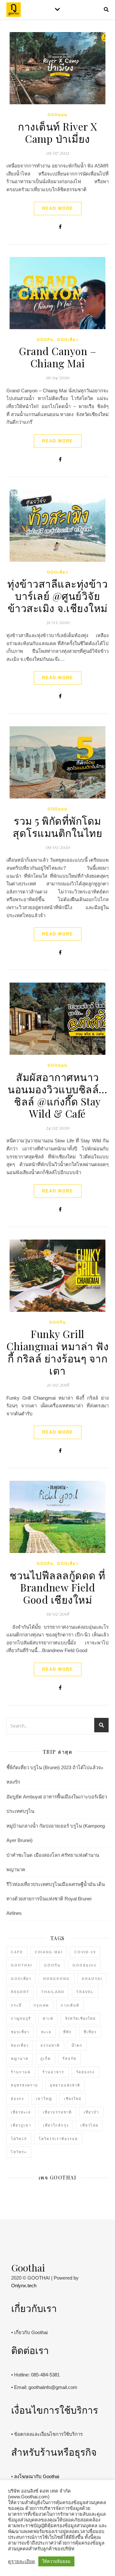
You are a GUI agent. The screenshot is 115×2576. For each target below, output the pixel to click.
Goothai (22, 1965)
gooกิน (45, 340)
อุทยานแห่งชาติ (65, 2085)
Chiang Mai (49, 1952)
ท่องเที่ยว (20, 2045)
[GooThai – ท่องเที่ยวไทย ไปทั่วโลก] (14, 10)
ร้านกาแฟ (21, 2072)
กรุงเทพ (41, 2005)
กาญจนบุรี (21, 2018)
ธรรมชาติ (50, 2045)
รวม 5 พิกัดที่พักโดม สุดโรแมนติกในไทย (57, 827)
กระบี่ (16, 2005)
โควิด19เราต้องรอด (58, 2139)
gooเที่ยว (68, 340)
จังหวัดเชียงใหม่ (80, 2018)
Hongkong (57, 1979)
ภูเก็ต (46, 2059)
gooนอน (57, 115)
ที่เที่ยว (90, 2032)
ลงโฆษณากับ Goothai (37, 2476)
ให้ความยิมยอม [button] (56, 2561)
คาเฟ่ (48, 2018)
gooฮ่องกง (84, 1965)
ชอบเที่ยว (20, 2032)
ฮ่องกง (17, 2099)
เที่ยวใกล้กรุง (56, 2125)
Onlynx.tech (24, 2286)
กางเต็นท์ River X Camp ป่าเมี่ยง (57, 132)
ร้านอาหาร (53, 2072)
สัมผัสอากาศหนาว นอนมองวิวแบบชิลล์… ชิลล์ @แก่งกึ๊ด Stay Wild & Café (57, 1095)
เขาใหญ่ (44, 2099)
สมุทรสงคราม (24, 2085)
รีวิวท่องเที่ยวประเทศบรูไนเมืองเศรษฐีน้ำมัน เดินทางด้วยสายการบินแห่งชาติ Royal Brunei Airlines (56, 1899)
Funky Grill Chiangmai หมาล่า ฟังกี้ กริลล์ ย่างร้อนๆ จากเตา (57, 1352)
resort (20, 1992)
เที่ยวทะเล (21, 2112)
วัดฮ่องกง (85, 2072)
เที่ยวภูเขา (21, 2125)
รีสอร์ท (69, 2059)
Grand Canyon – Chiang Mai (57, 357)
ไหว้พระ (19, 2152)
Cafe (17, 1952)
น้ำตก (77, 2045)
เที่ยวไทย (89, 2125)
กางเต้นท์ (70, 2005)
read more (58, 208)
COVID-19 (85, 1952)
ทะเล (46, 2032)
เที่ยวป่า (91, 2112)
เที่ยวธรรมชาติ (57, 2112)
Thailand (53, 1992)
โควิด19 (19, 2139)
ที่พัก (68, 2032)
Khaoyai (92, 1979)
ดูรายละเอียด (22, 2562)
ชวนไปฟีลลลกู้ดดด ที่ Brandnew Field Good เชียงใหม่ (57, 1587)
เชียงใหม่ (73, 2099)
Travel (85, 1992)
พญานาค (20, 2059)
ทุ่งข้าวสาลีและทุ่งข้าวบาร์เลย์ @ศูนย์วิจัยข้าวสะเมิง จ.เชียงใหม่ (57, 596)
